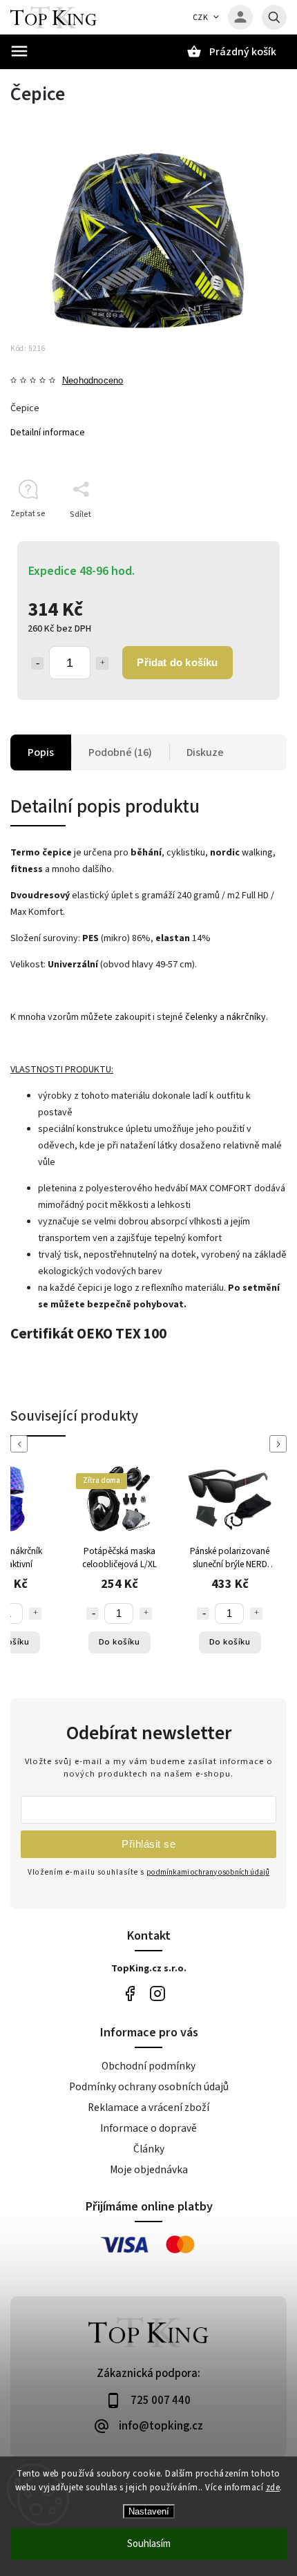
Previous (21, 1444)
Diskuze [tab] (205, 752)
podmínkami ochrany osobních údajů (208, 1872)
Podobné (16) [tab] (120, 752)
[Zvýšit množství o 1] (102, 663)
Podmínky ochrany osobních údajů (149, 2087)
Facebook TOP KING (130, 1994)
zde (273, 2488)
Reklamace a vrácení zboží (148, 2108)
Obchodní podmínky (148, 2066)
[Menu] (19, 51)
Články (149, 2149)
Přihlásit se (148, 1844)
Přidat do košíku (177, 662)
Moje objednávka (149, 2170)
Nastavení (149, 2511)
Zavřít (244, 539)
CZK (201, 18)
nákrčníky (246, 1017)
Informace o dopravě (148, 2128)
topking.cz (157, 1994)
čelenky (201, 1017)
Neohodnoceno (93, 381)
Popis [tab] (41, 752)
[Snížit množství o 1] (37, 663)
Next (280, 1444)
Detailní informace (48, 433)
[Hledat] (274, 17)
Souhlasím (149, 2544)
